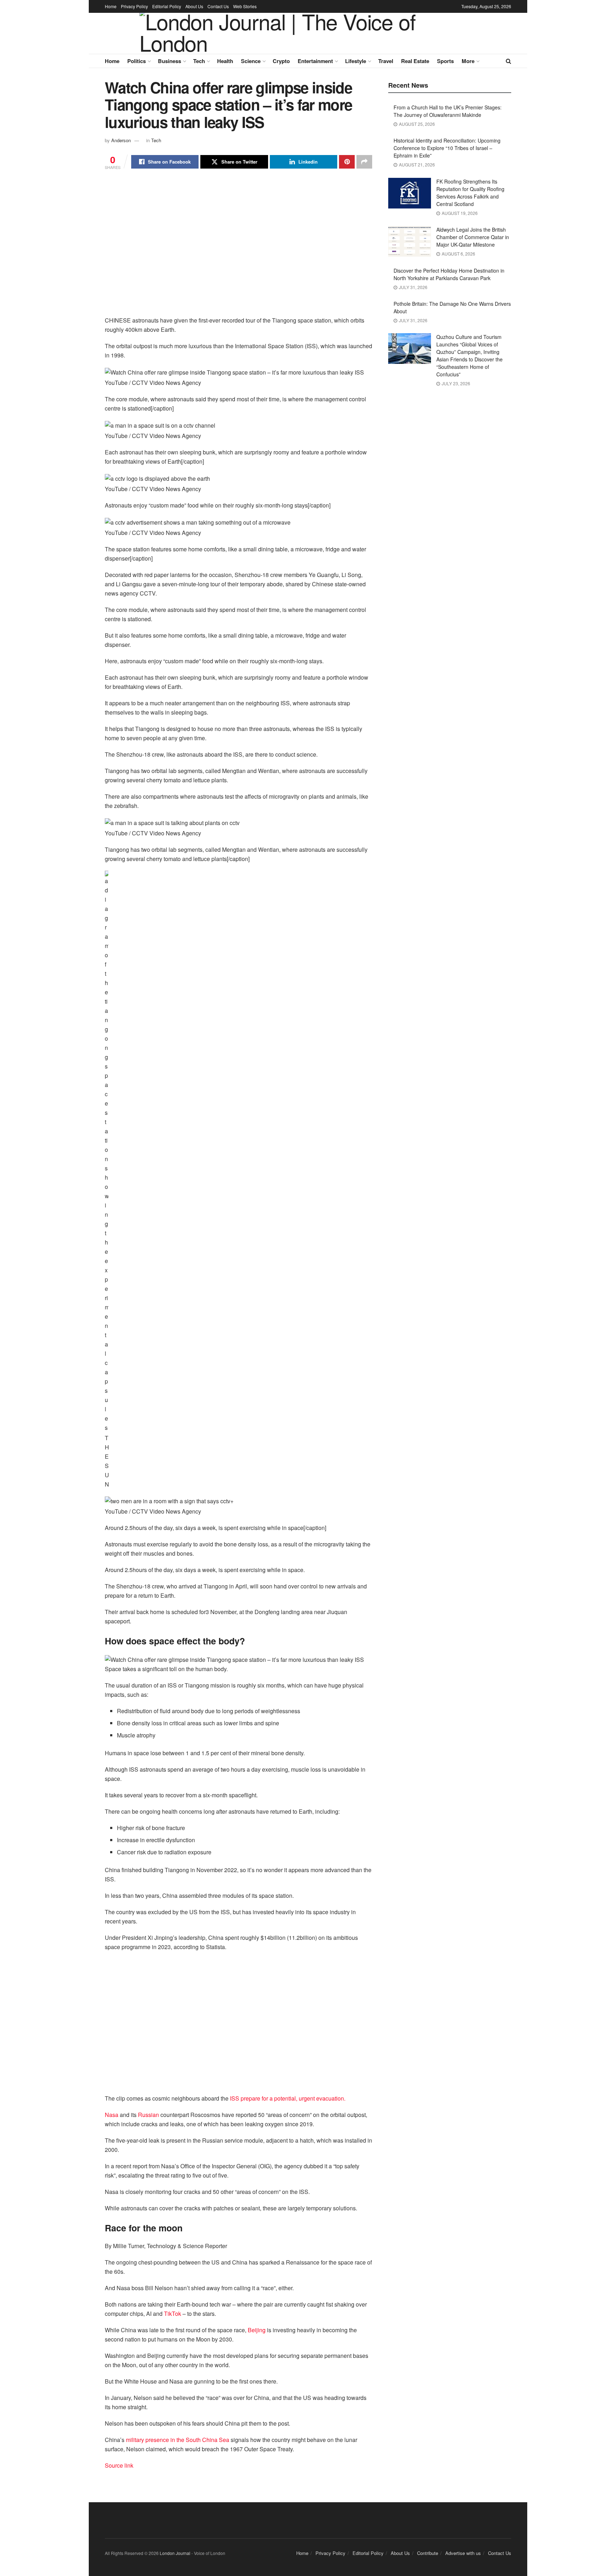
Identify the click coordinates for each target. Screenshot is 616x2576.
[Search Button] (509, 61)
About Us (194, 6)
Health (225, 61)
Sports (445, 61)
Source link (119, 2465)
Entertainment (315, 61)
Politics (137, 61)
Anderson (121, 140)
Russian (149, 2115)
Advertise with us (463, 2553)
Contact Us (218, 6)
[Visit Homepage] (303, 34)
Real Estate (415, 61)
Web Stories (245, 6)
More (468, 61)
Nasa (112, 2115)
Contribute (428, 2553)
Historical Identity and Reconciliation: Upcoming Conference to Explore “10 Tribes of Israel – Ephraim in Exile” (447, 148)
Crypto (281, 61)
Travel (386, 61)
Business (170, 61)
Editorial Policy (167, 6)
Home (111, 6)
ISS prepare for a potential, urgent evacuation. (288, 2098)
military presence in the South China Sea (177, 2440)
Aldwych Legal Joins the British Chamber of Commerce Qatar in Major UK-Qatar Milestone (473, 237)
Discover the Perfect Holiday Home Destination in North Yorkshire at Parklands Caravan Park (449, 274)
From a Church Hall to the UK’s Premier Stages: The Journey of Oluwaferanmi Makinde (448, 111)
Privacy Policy (134, 6)
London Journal (175, 2553)
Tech (199, 61)
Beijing (257, 2330)
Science (251, 61)
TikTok (173, 2314)
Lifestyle (356, 61)
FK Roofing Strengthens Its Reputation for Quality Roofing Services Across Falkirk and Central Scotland (470, 193)
